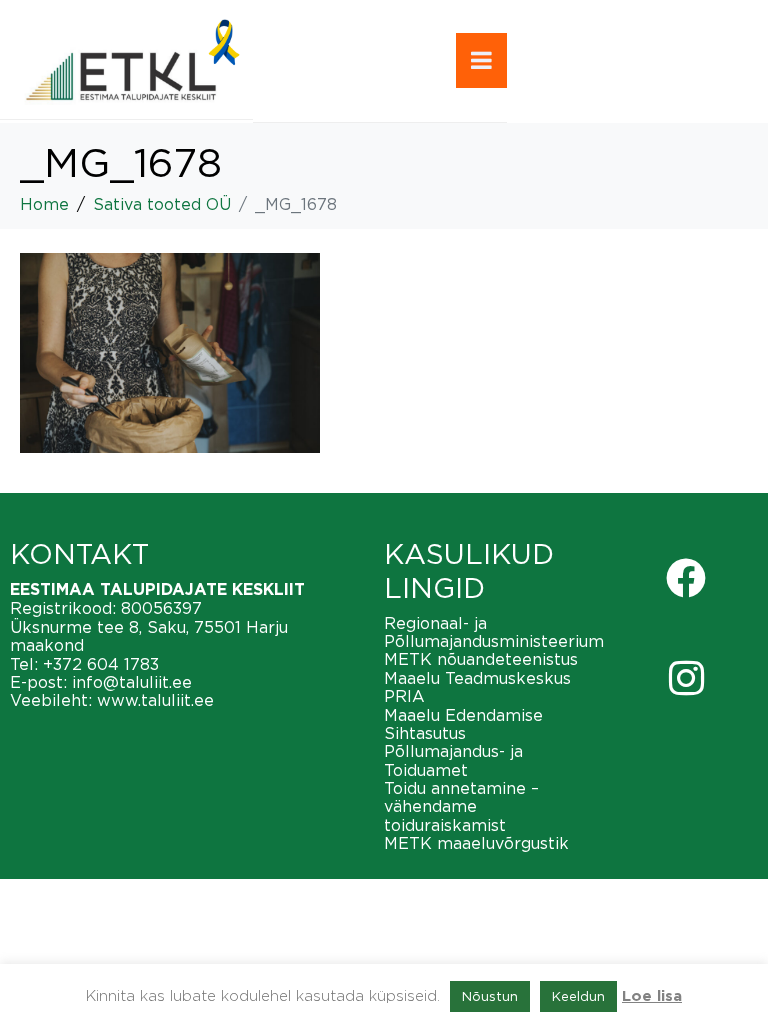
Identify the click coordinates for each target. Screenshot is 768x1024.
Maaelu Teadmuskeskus (477, 678)
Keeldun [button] (578, 996)
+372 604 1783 (101, 664)
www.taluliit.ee (155, 700)
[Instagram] (686, 678)
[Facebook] (686, 578)
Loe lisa (652, 996)
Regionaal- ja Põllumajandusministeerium (494, 632)
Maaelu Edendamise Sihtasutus (463, 724)
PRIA (404, 696)
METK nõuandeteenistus (481, 659)
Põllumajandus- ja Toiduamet (453, 760)
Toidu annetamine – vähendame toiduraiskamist (461, 806)
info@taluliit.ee (132, 682)
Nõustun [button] (490, 996)
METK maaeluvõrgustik (476, 843)
